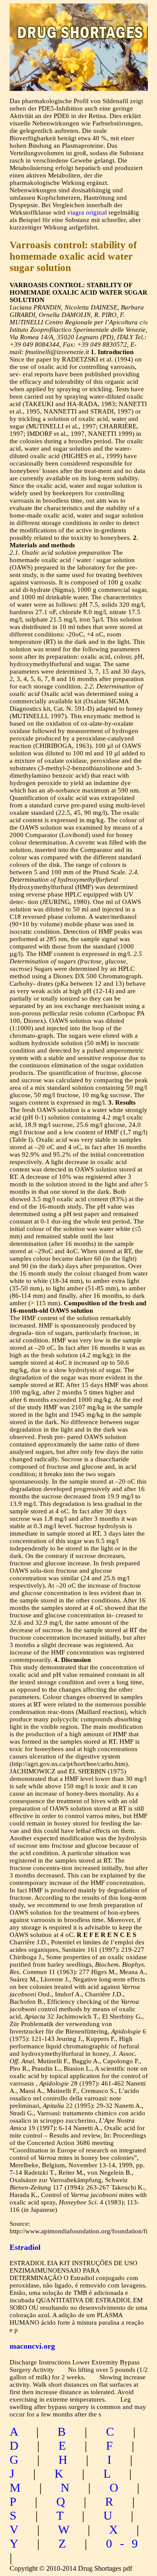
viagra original (87, 212)
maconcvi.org (32, 2346)
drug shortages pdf (79, 24)
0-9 (126, 2543)
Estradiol (25, 2247)
